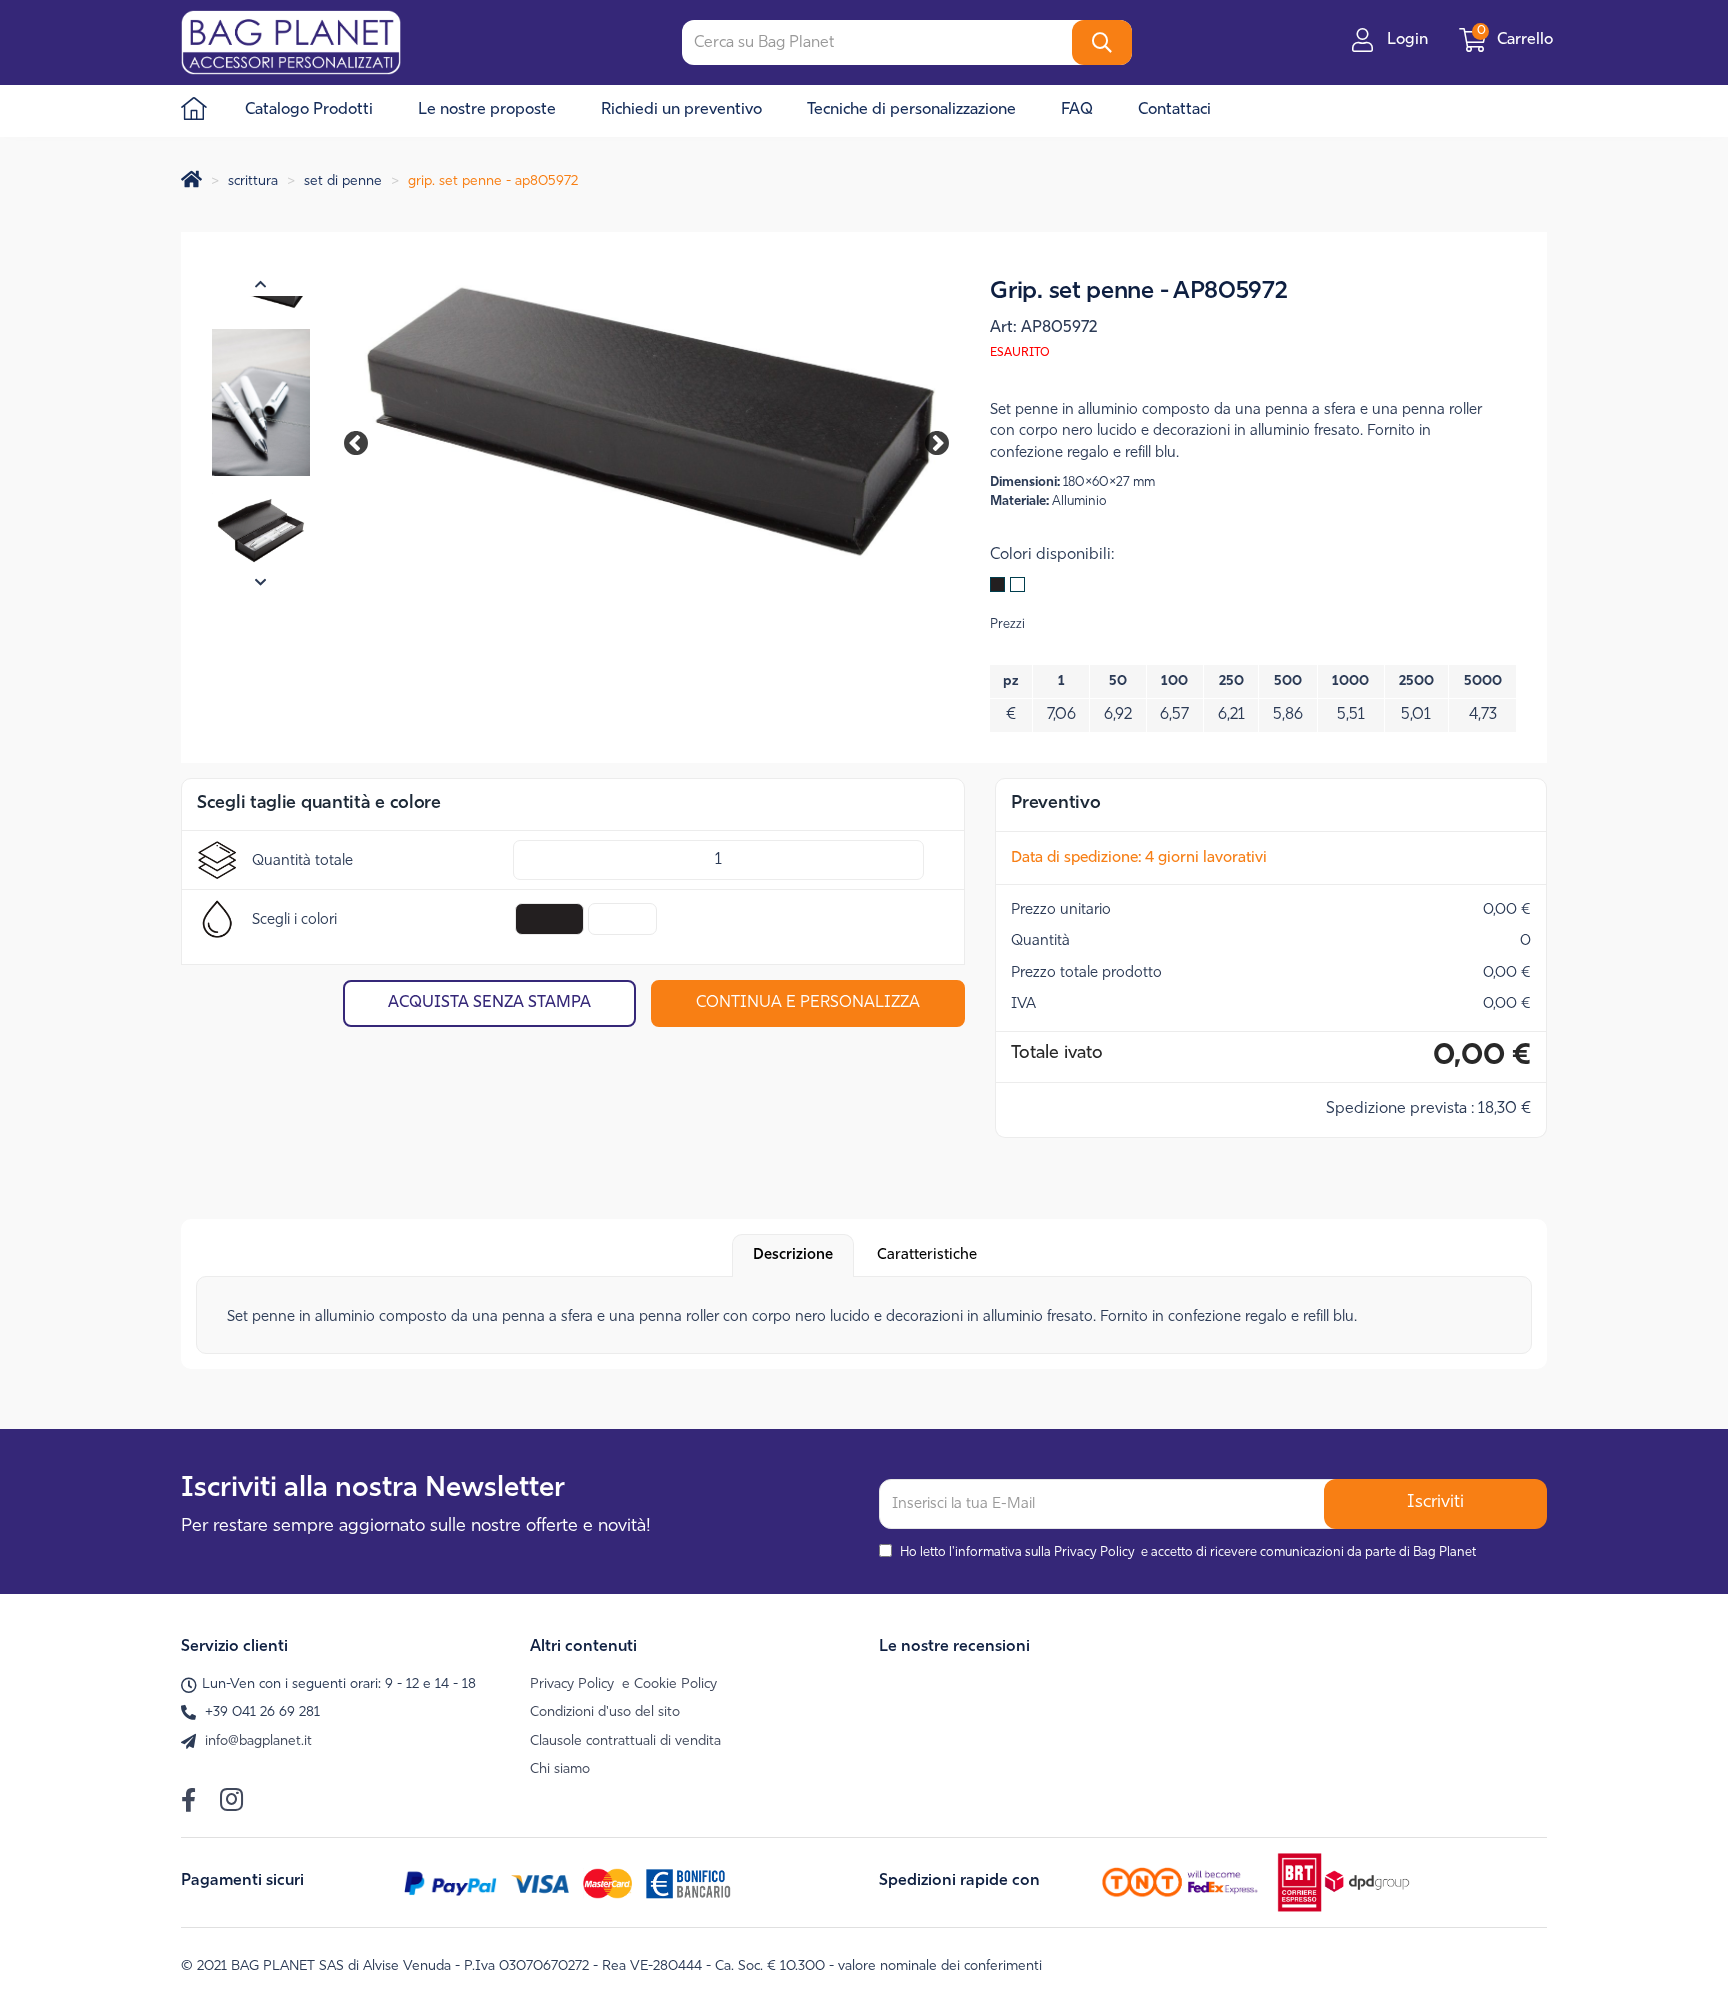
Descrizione (793, 1255)
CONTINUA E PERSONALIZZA (808, 1003)
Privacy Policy (1094, 1552)
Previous (366, 440)
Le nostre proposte (487, 110)
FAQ (1077, 110)
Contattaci (1174, 110)
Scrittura (253, 181)
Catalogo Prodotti (309, 110)
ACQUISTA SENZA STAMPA (489, 1003)
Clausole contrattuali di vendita (625, 1741)
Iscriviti (1435, 1503)
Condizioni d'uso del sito (605, 1712)
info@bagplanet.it (258, 1741)
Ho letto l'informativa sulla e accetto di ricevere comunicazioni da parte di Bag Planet (1188, 1552)
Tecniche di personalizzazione (911, 110)
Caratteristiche (927, 1255)
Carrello (1517, 40)
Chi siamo (560, 1769)
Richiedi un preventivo (681, 110)
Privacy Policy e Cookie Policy (623, 1684)
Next (923, 440)
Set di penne (343, 181)
